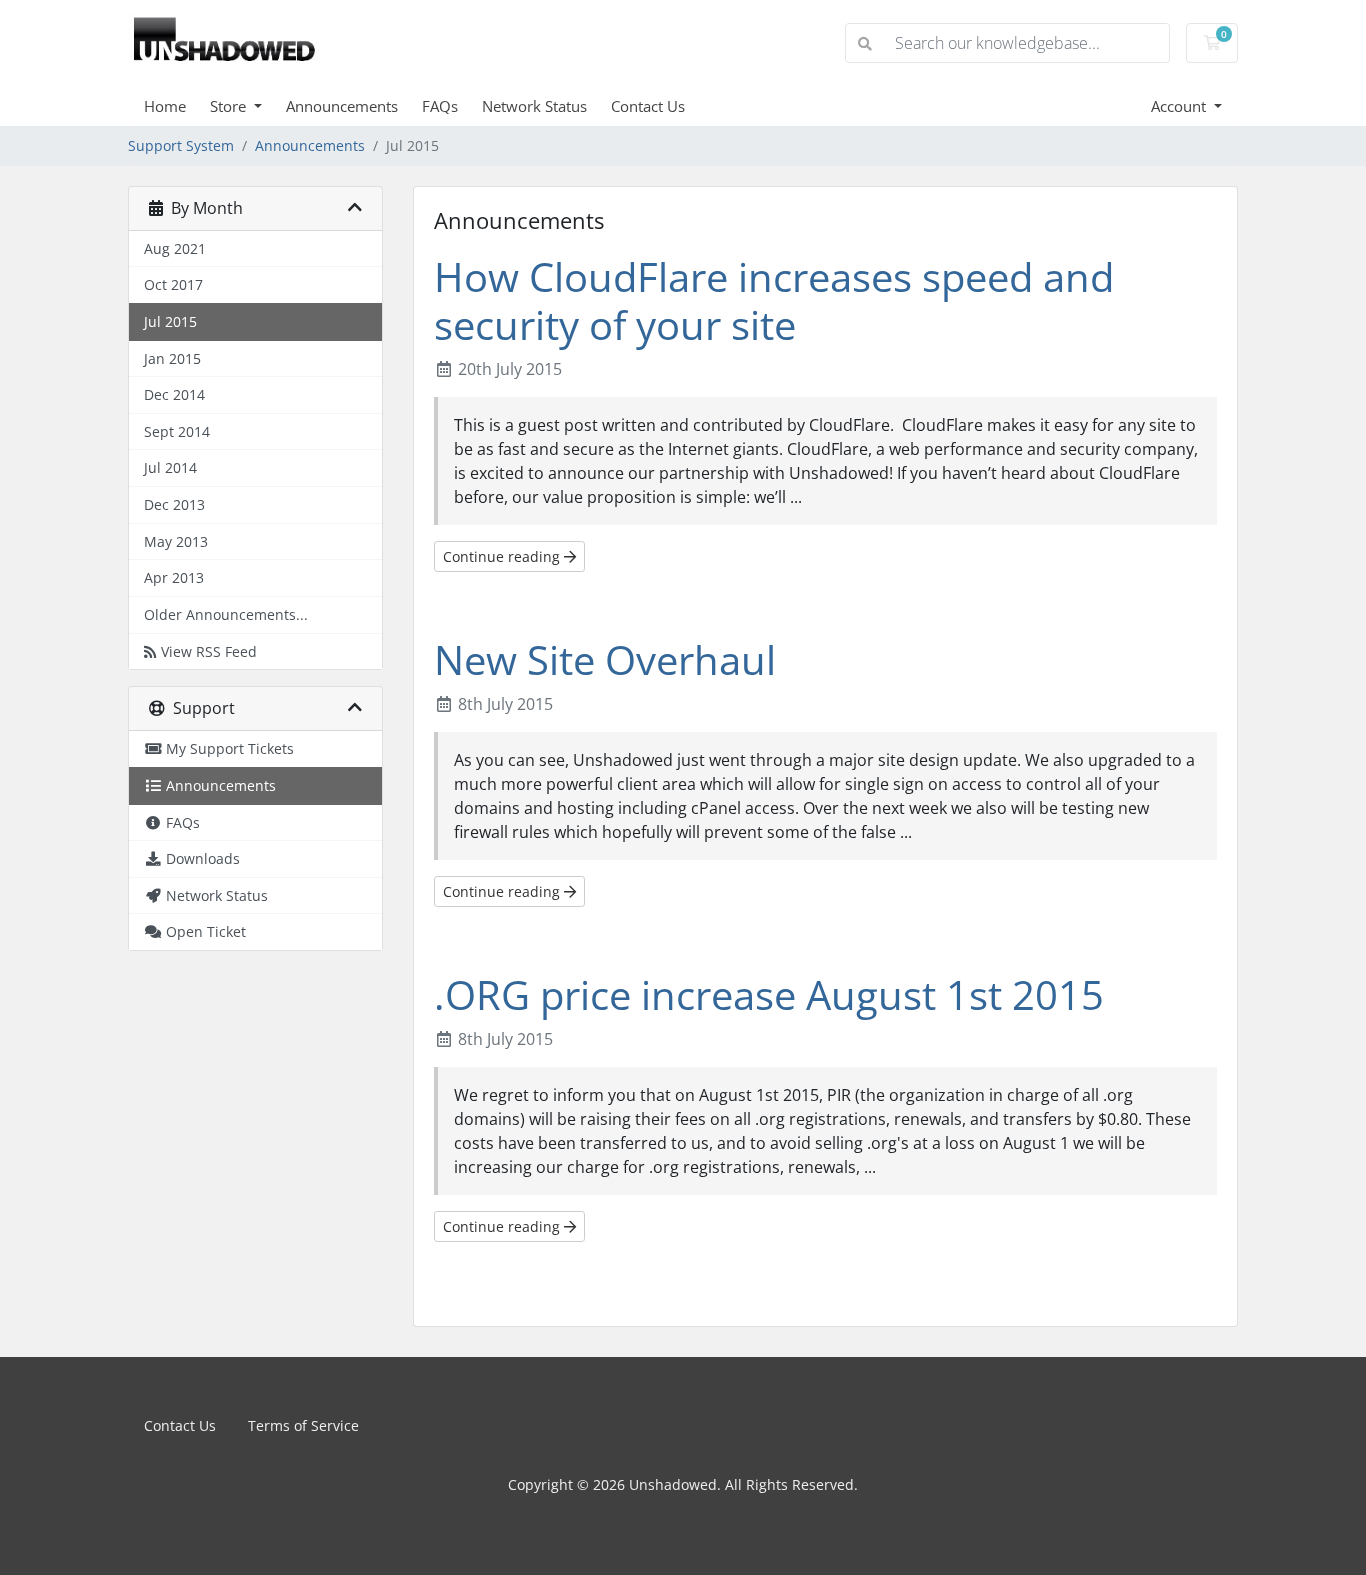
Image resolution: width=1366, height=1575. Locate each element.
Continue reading (503, 556)
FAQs (440, 106)
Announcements (342, 106)
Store (230, 106)
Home (165, 106)
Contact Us (648, 106)
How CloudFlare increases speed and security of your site (774, 300)
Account (1180, 106)
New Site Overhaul (605, 659)
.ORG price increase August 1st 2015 (769, 994)
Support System (181, 145)
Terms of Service (303, 1425)
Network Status (534, 106)
